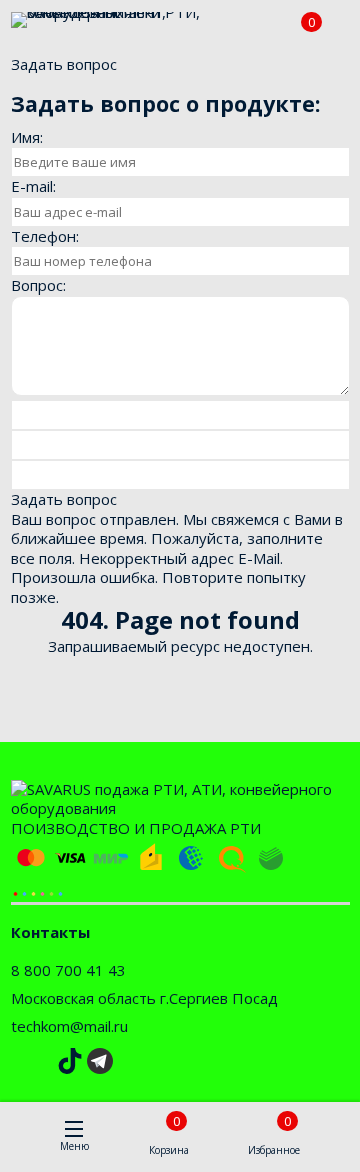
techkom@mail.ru (69, 1026)
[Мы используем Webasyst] (38, 892)
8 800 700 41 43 (68, 970)
